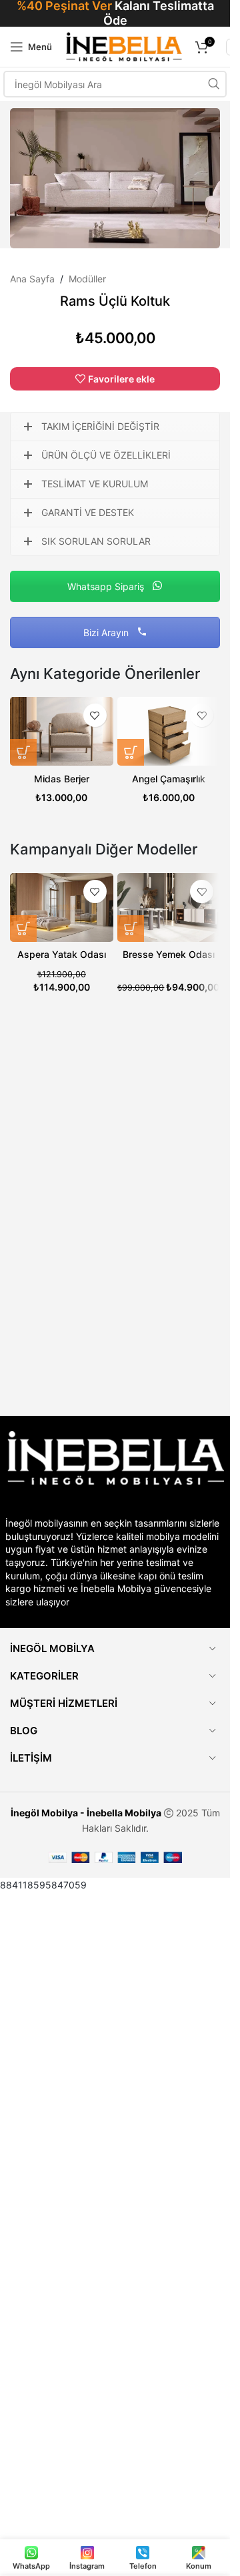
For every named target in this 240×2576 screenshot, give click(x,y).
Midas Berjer (62, 779)
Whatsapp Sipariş (107, 586)
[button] (23, 752)
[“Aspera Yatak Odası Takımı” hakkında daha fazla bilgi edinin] (23, 929)
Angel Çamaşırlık (169, 779)
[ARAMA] (213, 84)
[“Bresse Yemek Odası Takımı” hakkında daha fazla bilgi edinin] (131, 929)
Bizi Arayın (107, 632)
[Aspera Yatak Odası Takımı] (62, 908)
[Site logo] (124, 46)
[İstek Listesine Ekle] (95, 715)
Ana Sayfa (32, 279)
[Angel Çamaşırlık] (169, 731)
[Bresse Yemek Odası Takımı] (169, 908)
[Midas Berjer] (62, 731)
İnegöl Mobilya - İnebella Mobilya (86, 1813)
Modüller (87, 279)
